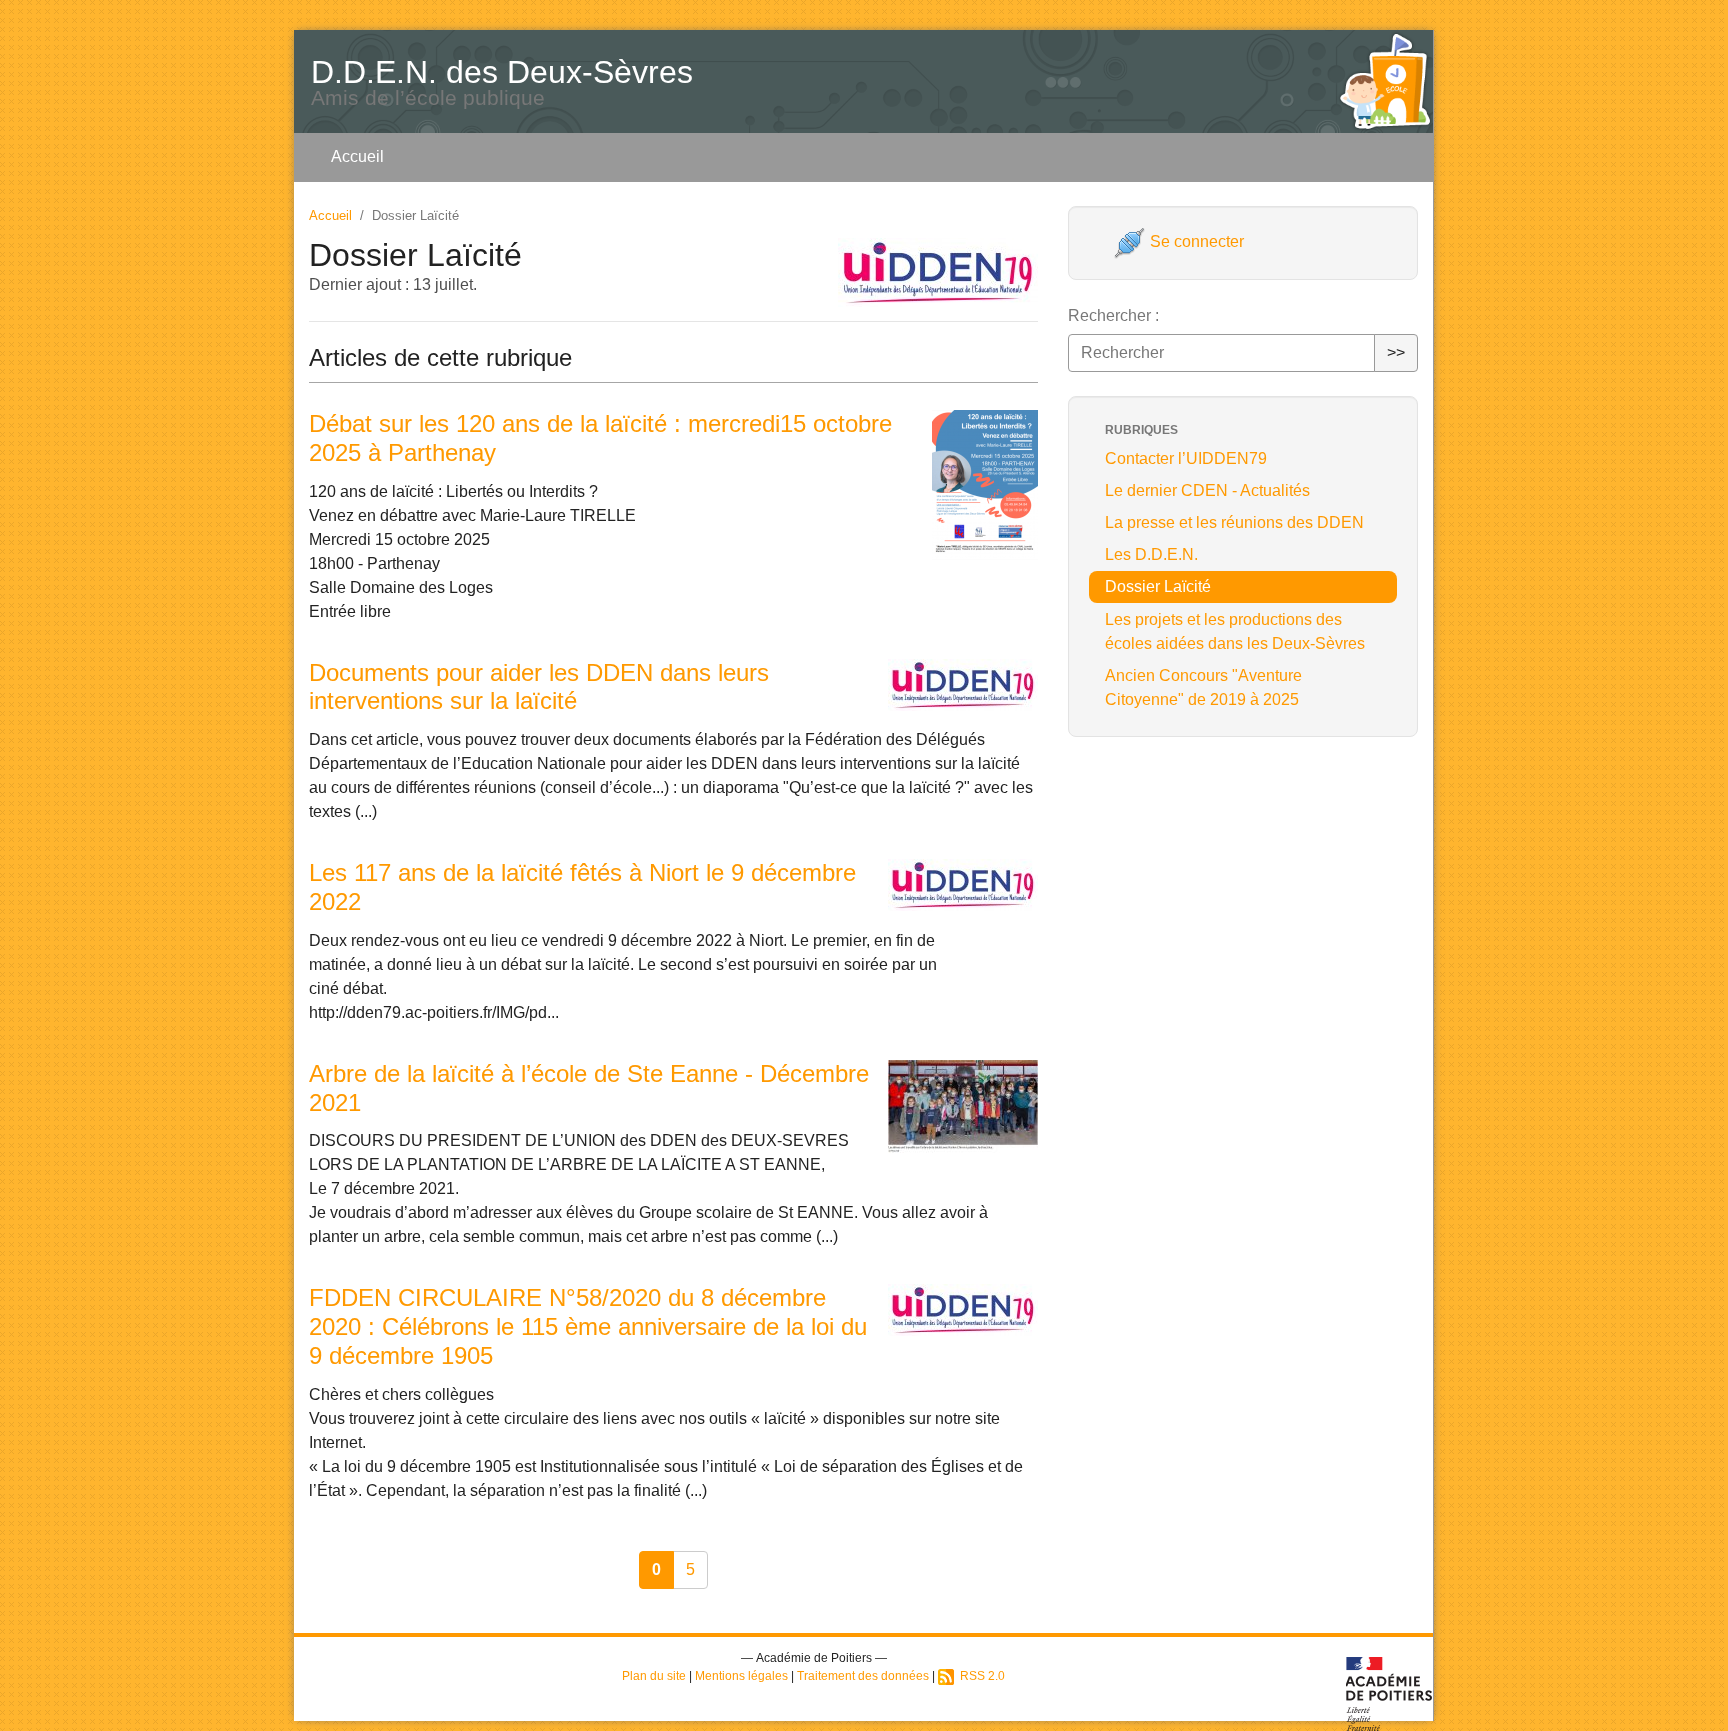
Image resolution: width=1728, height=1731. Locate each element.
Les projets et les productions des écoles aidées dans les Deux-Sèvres (1235, 631)
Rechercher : (1113, 315)
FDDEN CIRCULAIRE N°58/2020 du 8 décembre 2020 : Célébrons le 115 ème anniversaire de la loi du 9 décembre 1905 (588, 1326)
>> (1396, 352)
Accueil (357, 156)
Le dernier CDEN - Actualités (1207, 490)
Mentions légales (741, 1676)
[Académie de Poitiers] (1389, 1692)
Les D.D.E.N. (1151, 554)
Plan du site (654, 1676)
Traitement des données (863, 1676)
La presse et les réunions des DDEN (1234, 522)
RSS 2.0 (979, 1676)
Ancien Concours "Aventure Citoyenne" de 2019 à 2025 (1203, 687)
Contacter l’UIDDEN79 (1186, 458)
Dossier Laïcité (1158, 586)
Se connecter (1195, 241)
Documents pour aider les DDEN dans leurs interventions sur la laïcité (539, 687)
